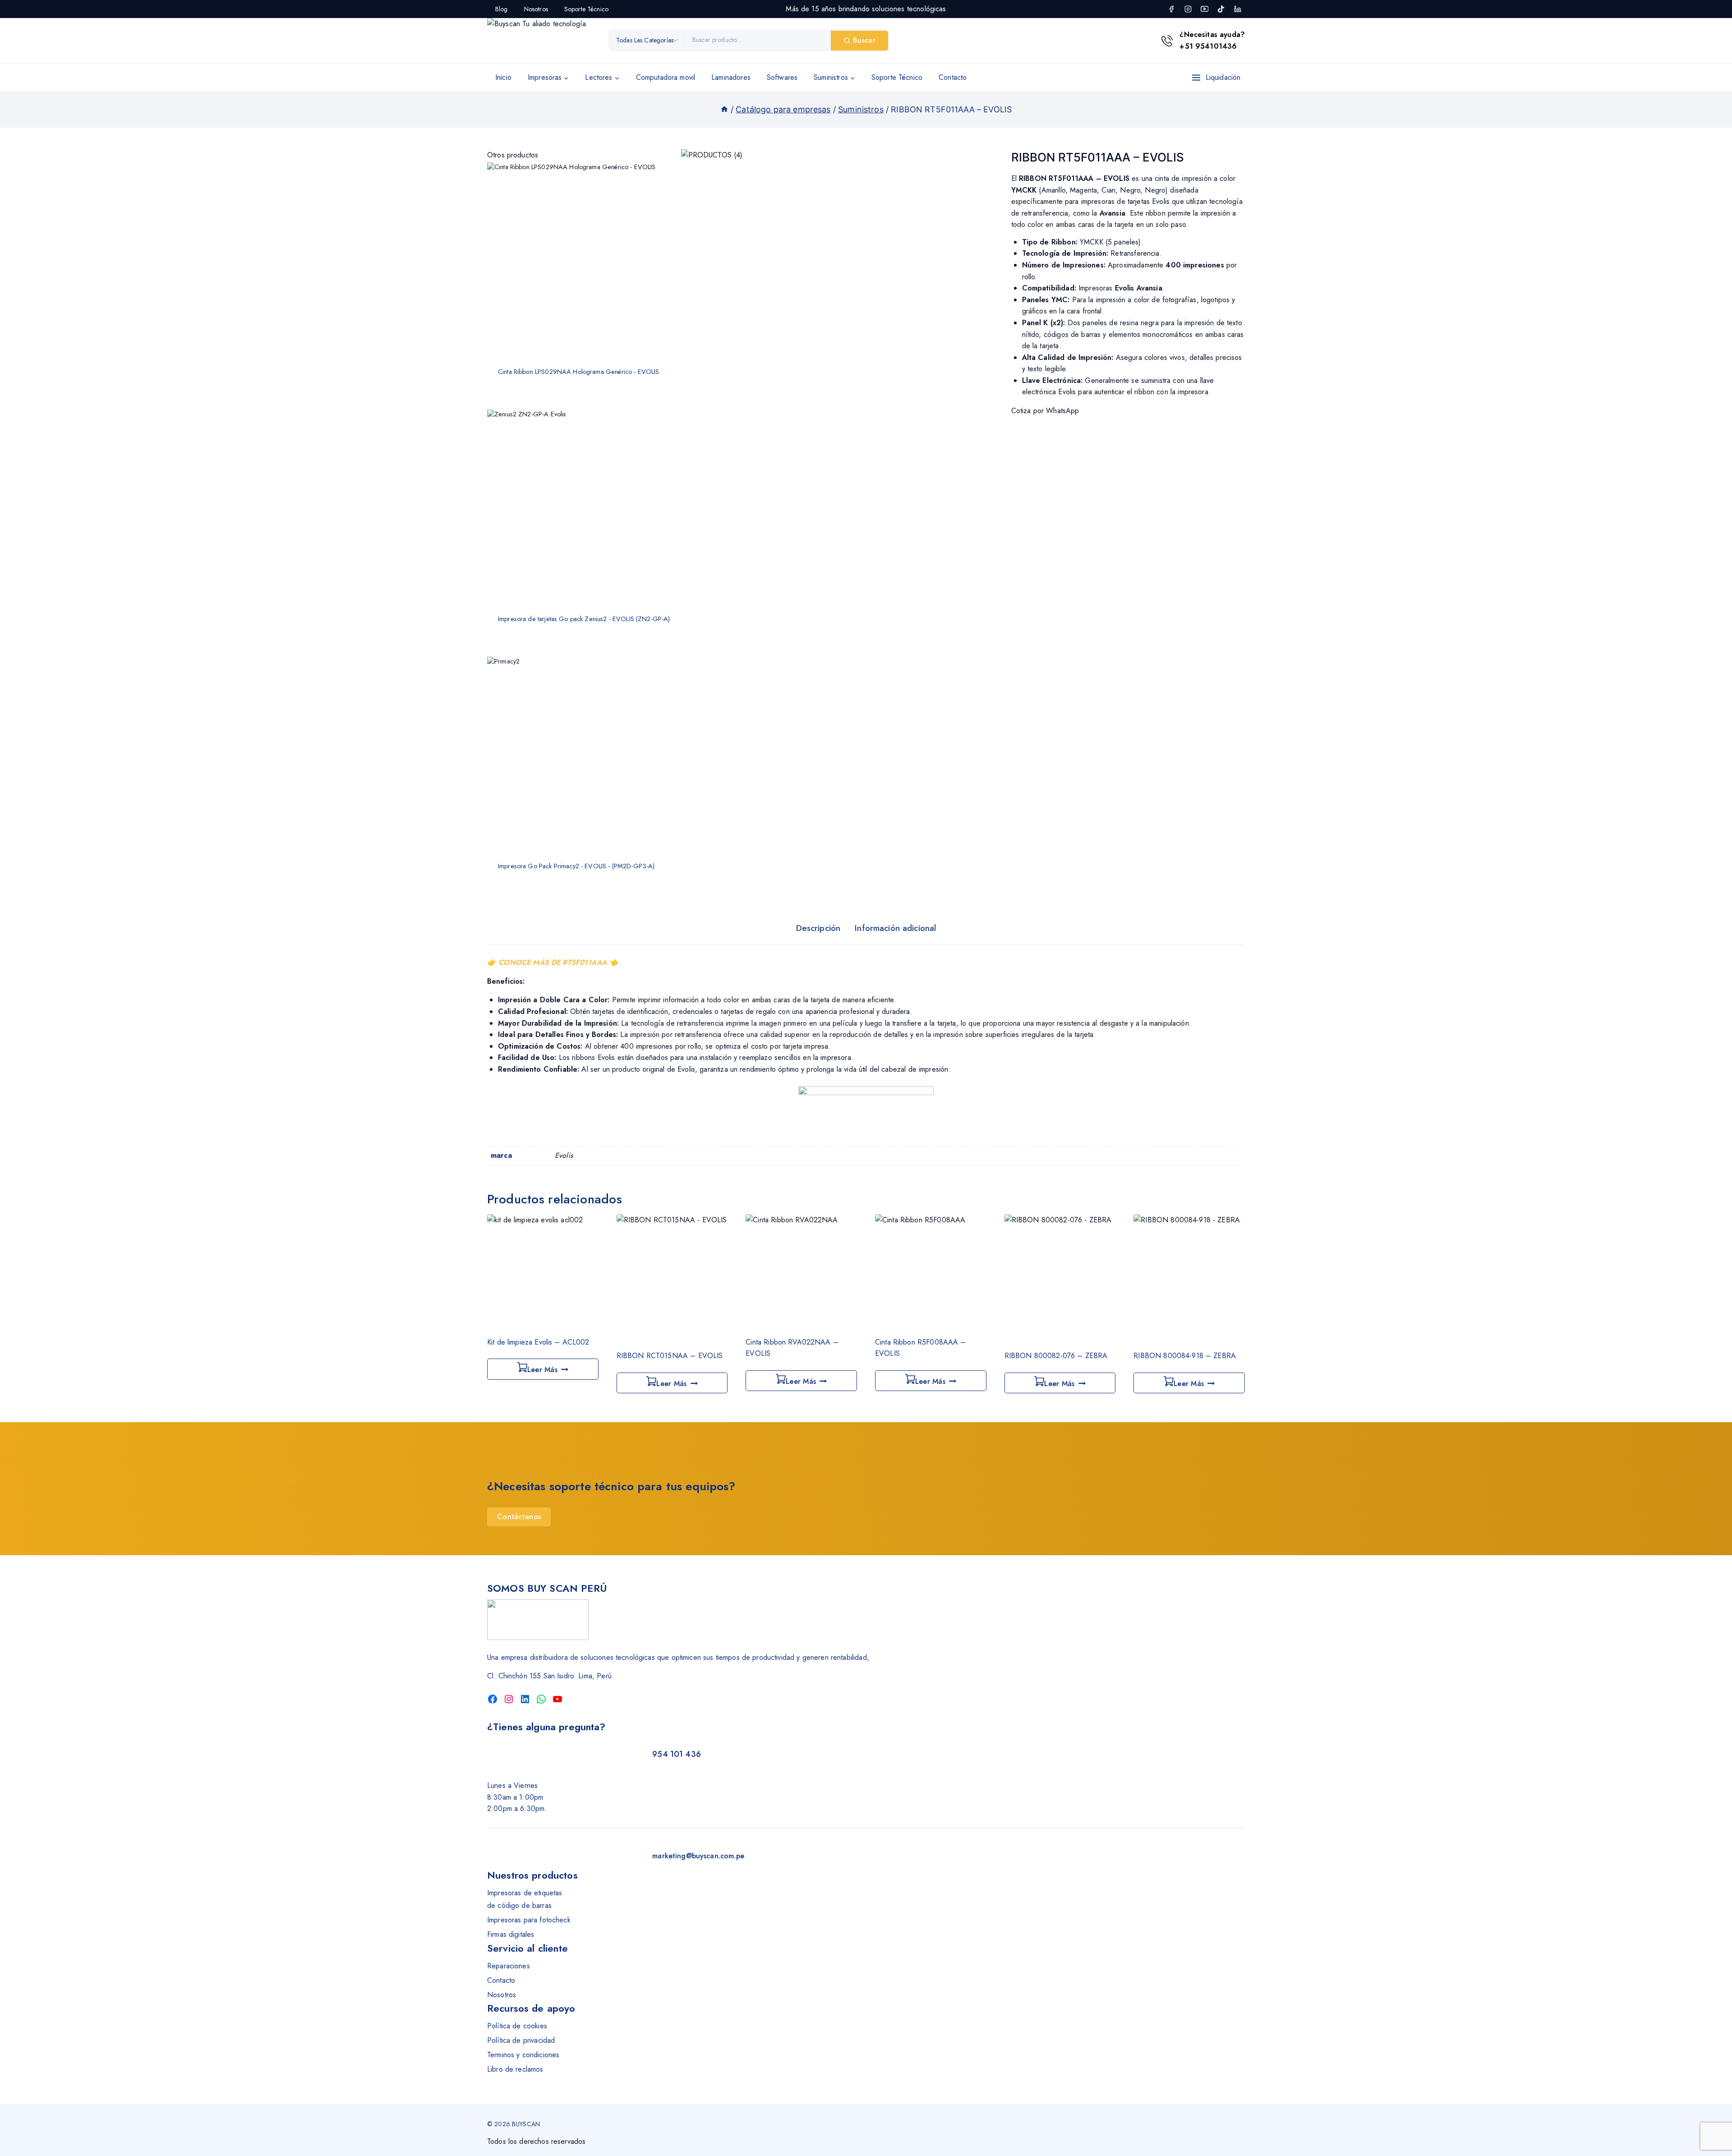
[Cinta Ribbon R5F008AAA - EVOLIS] (931, 1270)
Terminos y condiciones (523, 2055)
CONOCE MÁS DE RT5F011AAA (553, 962)
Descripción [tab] (818, 928)
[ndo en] (724, 109)
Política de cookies (517, 2026)
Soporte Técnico (586, 9)
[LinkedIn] (525, 1699)
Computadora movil (666, 77)
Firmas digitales (511, 1934)
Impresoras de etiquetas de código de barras (525, 1899)
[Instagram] (1188, 9)
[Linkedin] (1238, 9)
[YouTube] (1204, 9)
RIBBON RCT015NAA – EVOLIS (670, 1356)
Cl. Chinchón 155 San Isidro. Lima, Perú (549, 1676)
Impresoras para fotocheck (529, 1920)
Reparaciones (509, 1966)
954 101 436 (677, 1754)
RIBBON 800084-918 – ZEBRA (1185, 1356)
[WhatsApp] (541, 1699)
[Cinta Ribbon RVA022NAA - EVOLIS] (801, 1270)
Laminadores (731, 77)
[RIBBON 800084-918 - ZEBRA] (1189, 1277)
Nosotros (536, 9)
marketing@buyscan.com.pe (698, 1856)
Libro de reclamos (515, 2069)
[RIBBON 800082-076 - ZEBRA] (1060, 1277)
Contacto (953, 77)
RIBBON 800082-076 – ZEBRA (1056, 1356)
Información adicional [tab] (895, 928)
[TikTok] (1221, 9)
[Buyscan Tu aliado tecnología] (544, 41)
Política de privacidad (521, 2040)
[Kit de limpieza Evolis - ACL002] (543, 1270)
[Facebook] (1171, 9)
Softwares (782, 77)
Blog (502, 9)
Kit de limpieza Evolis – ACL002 (538, 1342)
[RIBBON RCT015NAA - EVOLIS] (672, 1277)
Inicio (503, 77)
